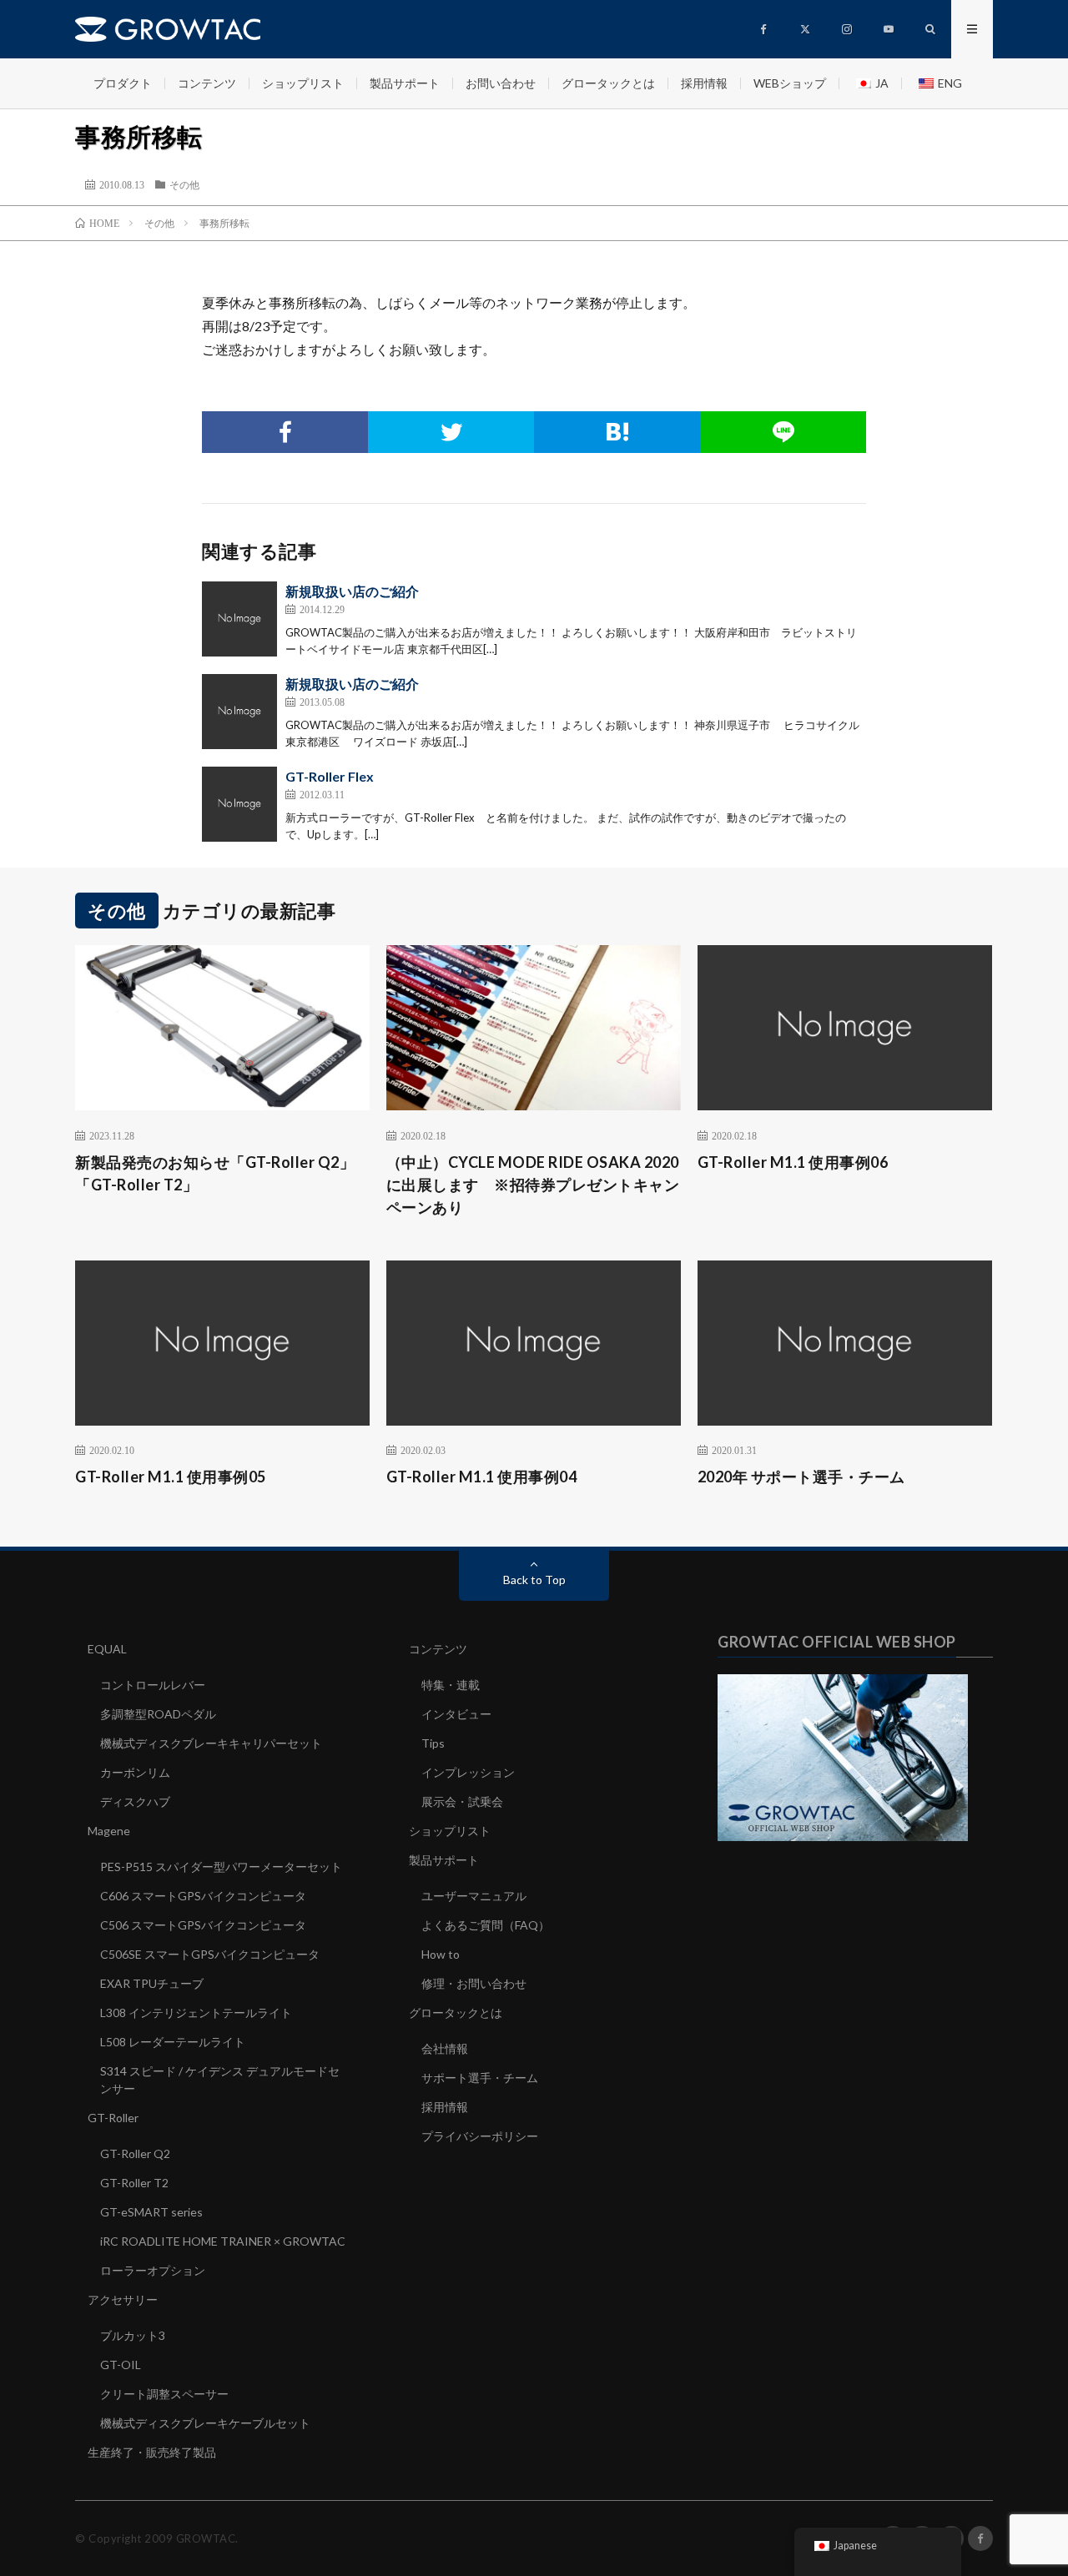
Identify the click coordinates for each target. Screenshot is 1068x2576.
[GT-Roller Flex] (239, 804)
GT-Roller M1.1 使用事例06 (793, 1162)
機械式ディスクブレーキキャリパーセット (211, 1743)
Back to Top (534, 1580)
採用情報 (704, 83)
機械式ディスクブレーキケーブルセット (205, 2423)
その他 (184, 184)
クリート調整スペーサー (164, 2394)
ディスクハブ (135, 1801)
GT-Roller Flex (330, 776)
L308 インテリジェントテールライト (196, 2012)
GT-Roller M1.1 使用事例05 (171, 1477)
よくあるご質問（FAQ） (486, 1925)
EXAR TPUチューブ (152, 1983)
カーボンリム (135, 1772)
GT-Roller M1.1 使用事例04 (482, 1477)
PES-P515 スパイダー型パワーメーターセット (221, 1867)
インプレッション (468, 1772)
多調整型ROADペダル (158, 1714)
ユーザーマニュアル (474, 1896)
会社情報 (445, 2048)
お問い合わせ (501, 83)
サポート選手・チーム (480, 2078)
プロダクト (123, 83)
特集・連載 (451, 1685)
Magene (109, 1831)
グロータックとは (608, 83)
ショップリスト (303, 83)
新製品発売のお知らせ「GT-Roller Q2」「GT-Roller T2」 (215, 1173)
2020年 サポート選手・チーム (801, 1477)
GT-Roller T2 (134, 2183)
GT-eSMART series (151, 2212)
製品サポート (405, 83)
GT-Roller (113, 2118)
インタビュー (456, 1714)
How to (441, 1954)
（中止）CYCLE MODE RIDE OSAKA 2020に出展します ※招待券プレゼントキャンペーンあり (533, 1185)
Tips (433, 1743)
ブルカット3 (133, 2335)
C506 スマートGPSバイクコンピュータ (203, 1925)
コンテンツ (207, 83)
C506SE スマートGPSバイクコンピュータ (210, 1954)
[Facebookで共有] (285, 432)
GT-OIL (121, 2365)
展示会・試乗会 (462, 1801)
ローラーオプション (153, 2270)
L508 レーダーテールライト (173, 2042)
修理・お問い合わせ (474, 1983)
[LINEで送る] (783, 432)
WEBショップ (790, 83)
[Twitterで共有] (451, 432)
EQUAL (107, 1649)
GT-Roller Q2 (135, 2153)
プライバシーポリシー (480, 2136)
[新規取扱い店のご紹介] (239, 619)
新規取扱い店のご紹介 (352, 591)
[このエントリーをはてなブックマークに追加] (617, 432)
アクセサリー (123, 2299)
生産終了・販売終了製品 (152, 2452)
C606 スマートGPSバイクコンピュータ (203, 1896)
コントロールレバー (153, 1685)
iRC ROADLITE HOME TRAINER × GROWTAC (223, 2241)
